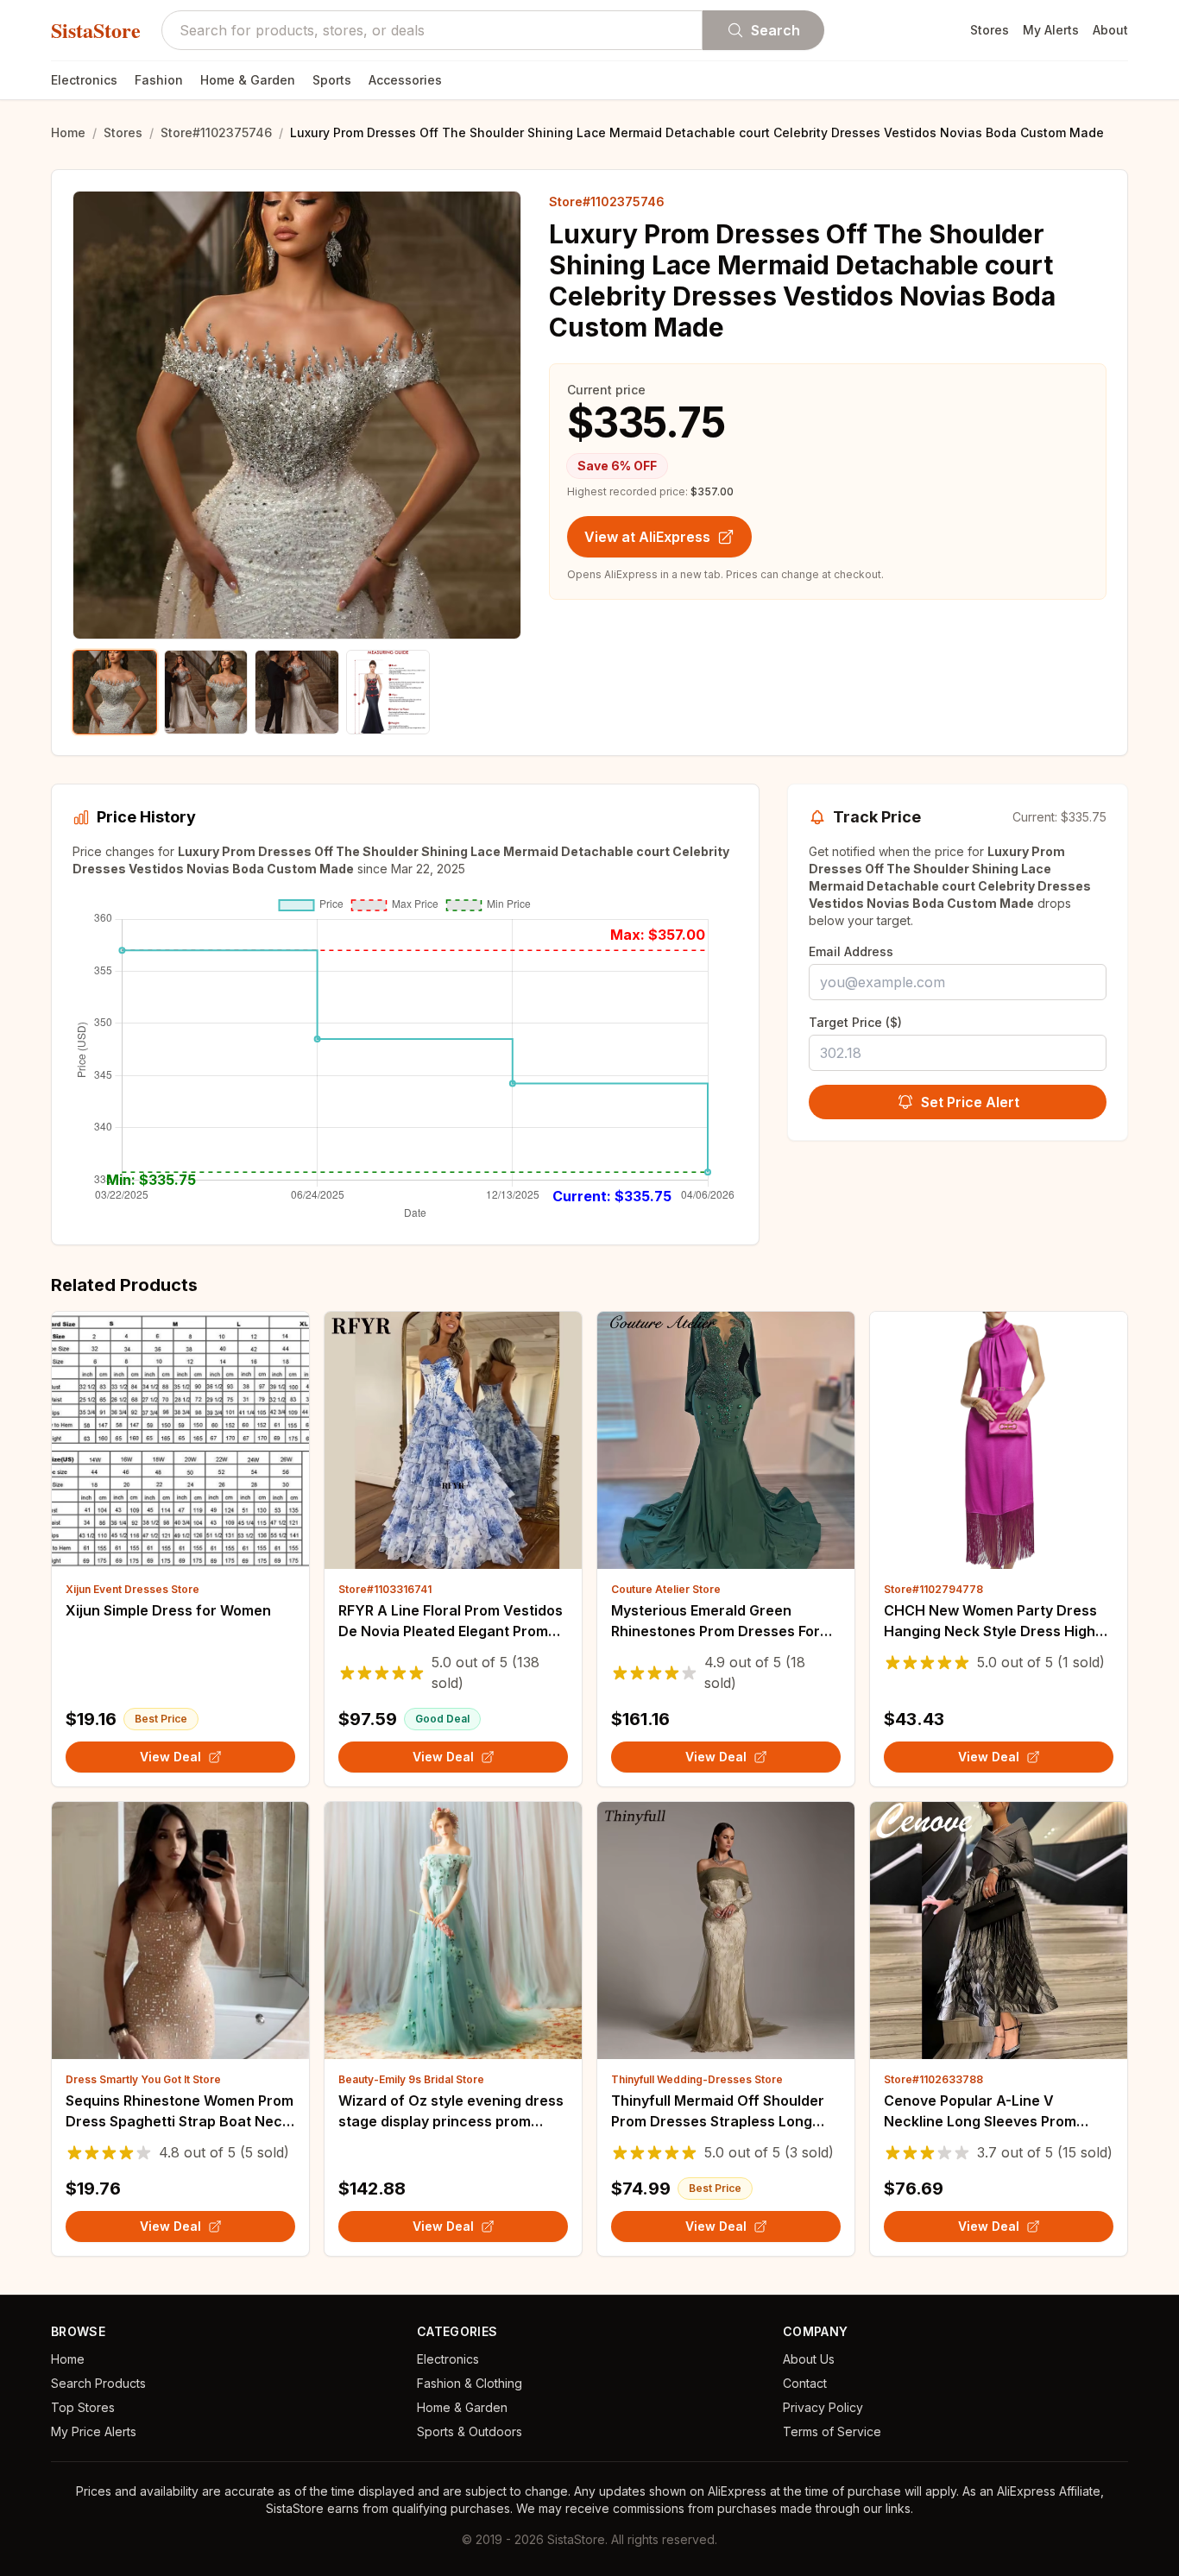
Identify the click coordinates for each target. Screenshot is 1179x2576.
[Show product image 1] (115, 692)
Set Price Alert (970, 1102)
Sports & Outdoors (470, 2431)
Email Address (851, 951)
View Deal (170, 1757)
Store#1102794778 (933, 1589)
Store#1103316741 (385, 1589)
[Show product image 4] (388, 692)
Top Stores (83, 2407)
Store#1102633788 (933, 2079)
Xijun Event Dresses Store (132, 1589)
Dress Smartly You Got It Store (143, 2079)
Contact (805, 2383)
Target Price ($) (855, 1022)
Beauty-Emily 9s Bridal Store (411, 2079)
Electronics (84, 80)
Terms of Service (832, 2431)
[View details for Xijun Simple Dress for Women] (180, 1440)
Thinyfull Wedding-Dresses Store (697, 2079)
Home (68, 132)
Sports (332, 80)
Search (775, 30)
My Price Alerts (94, 2431)
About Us (809, 2359)
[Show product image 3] (297, 692)
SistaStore (96, 30)
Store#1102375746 (216, 132)
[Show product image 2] (206, 692)
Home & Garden (248, 80)
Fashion (159, 80)
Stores (990, 30)
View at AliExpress (647, 537)
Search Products (98, 2383)
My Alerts (1051, 30)
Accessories (405, 80)
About (1110, 30)
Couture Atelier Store (666, 1589)
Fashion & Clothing (470, 2383)
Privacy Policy (823, 2407)
